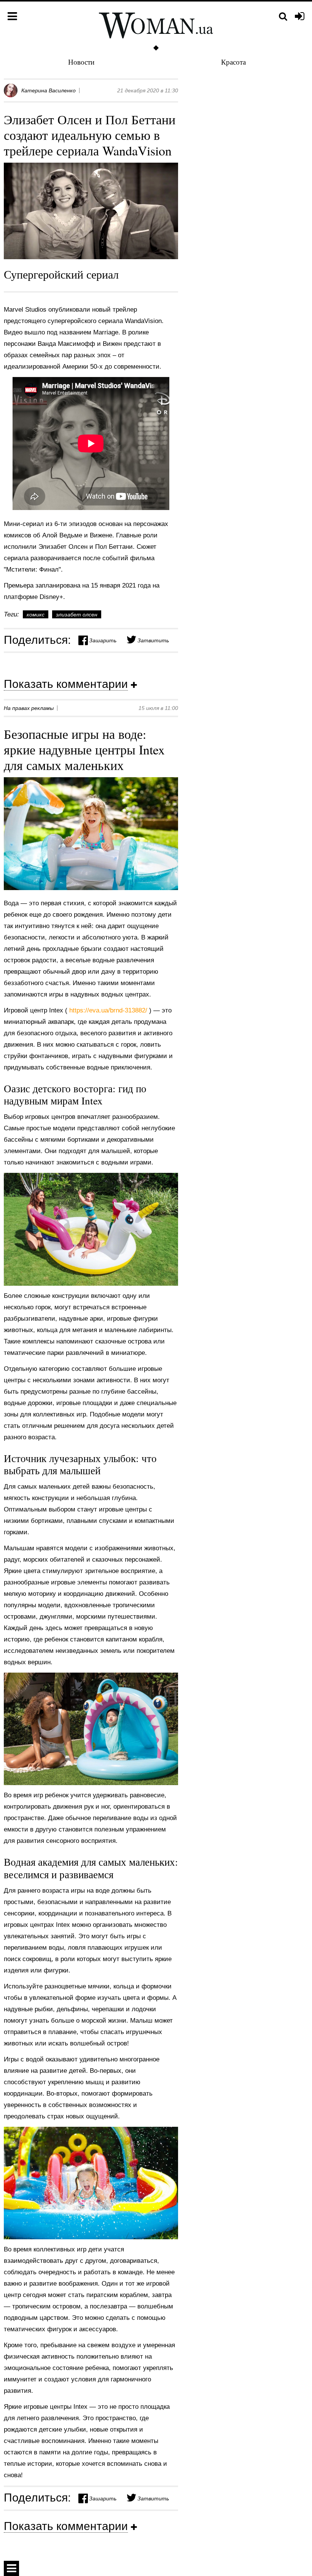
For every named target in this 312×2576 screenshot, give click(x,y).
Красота (233, 62)
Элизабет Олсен (77, 615)
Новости (81, 62)
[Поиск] (283, 17)
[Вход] (300, 17)
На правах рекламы (29, 708)
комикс (36, 615)
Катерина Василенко (49, 90)
